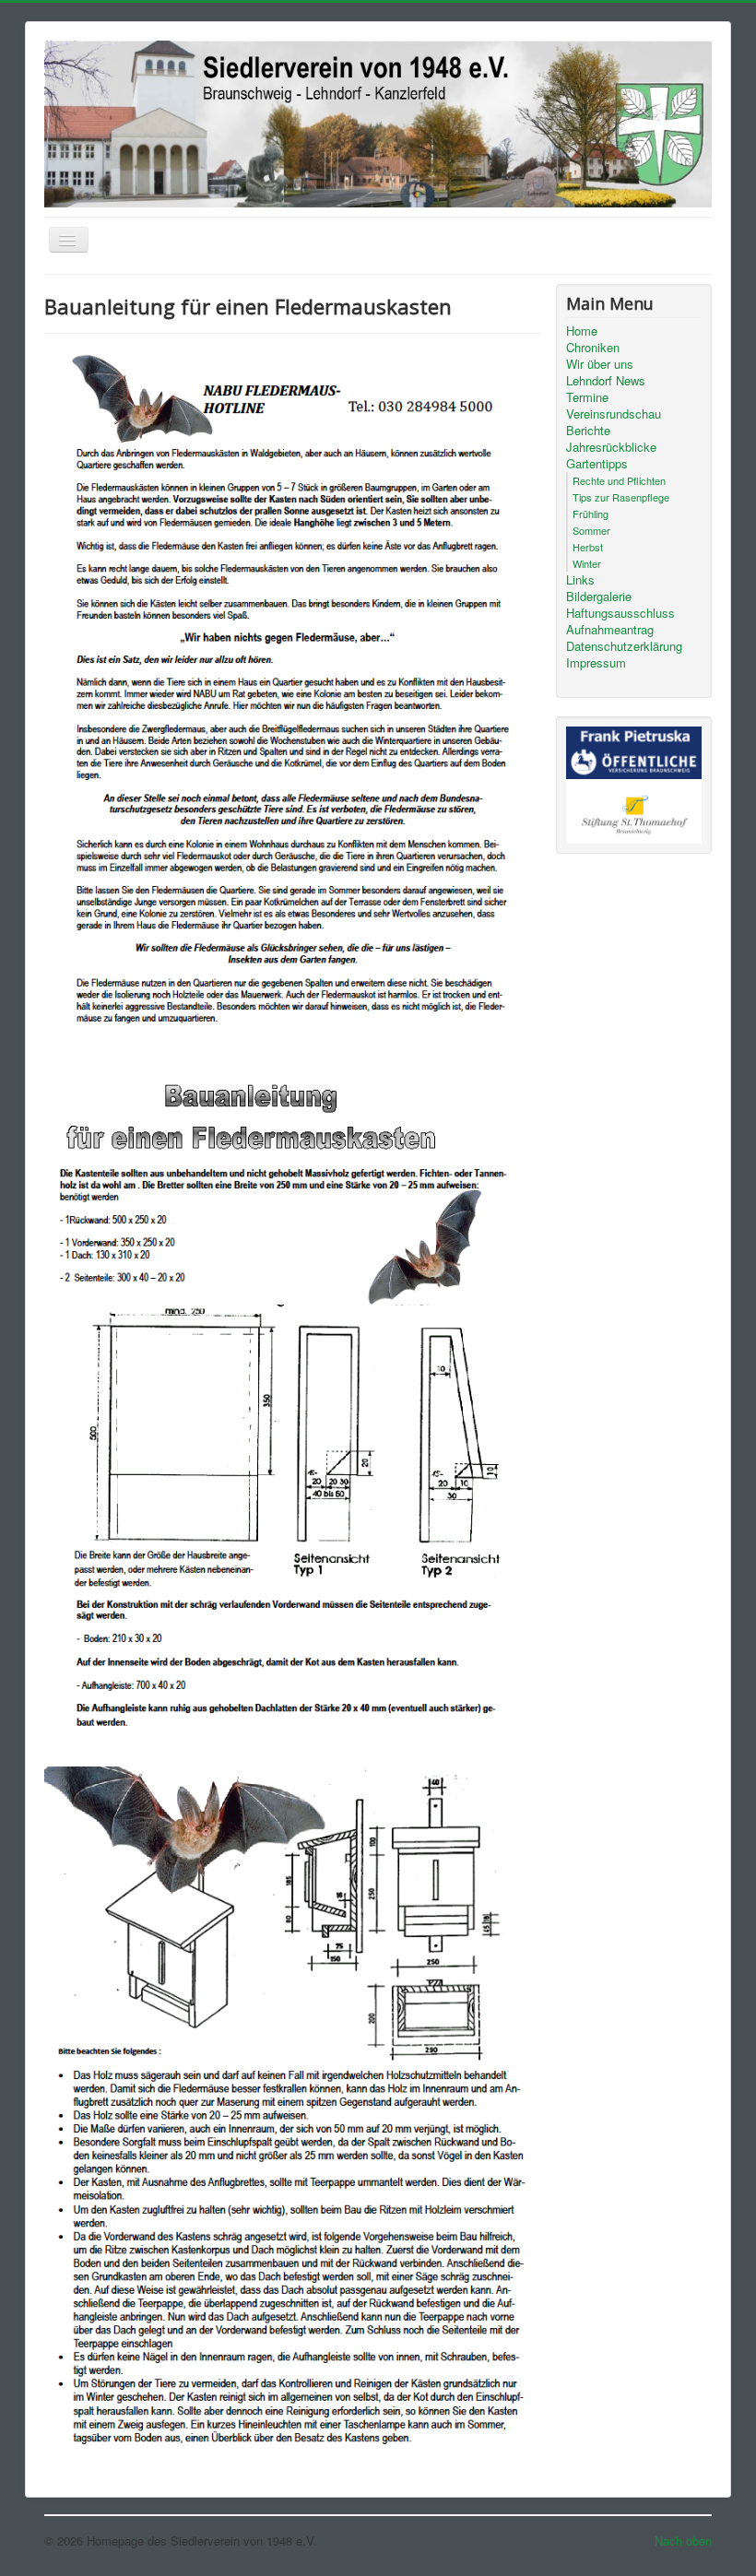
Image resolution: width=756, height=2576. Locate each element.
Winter (587, 563)
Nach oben (683, 2541)
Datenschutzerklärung (624, 646)
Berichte (588, 431)
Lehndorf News (606, 381)
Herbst (588, 547)
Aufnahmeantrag (610, 630)
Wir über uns (600, 364)
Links (580, 580)
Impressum (596, 663)
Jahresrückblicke (611, 447)
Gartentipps (597, 464)
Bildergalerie (599, 597)
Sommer (591, 530)
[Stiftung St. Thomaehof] (634, 809)
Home (582, 331)
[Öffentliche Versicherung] (634, 751)
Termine (587, 397)
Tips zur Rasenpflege (621, 497)
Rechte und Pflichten (619, 480)
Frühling (591, 514)
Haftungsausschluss (620, 613)
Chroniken (593, 348)
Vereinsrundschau (614, 414)
